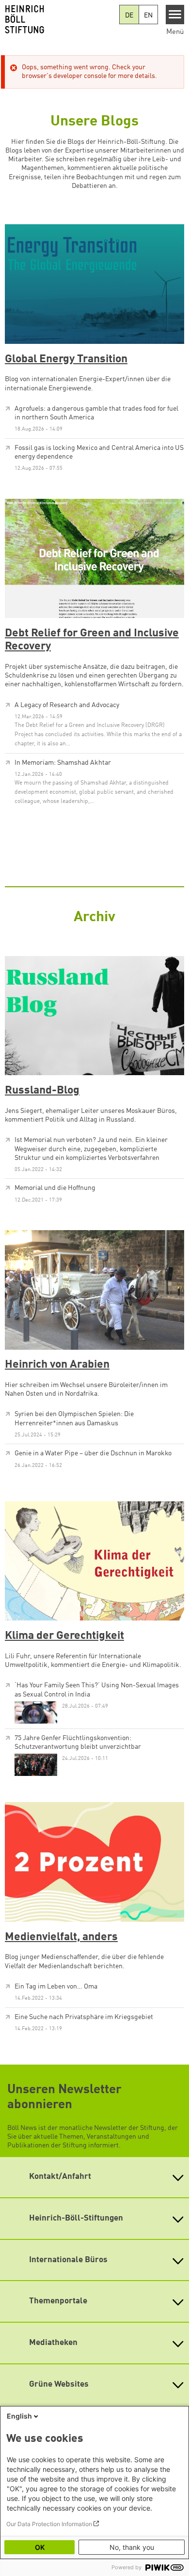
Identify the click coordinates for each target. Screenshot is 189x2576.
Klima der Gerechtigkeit (64, 1636)
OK (40, 2547)
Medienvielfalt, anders (61, 1937)
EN (148, 15)
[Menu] (175, 15)
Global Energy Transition (66, 359)
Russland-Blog (42, 1091)
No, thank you (132, 2547)
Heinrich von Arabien (57, 1365)
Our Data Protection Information (49, 2524)
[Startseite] (60, 19)
